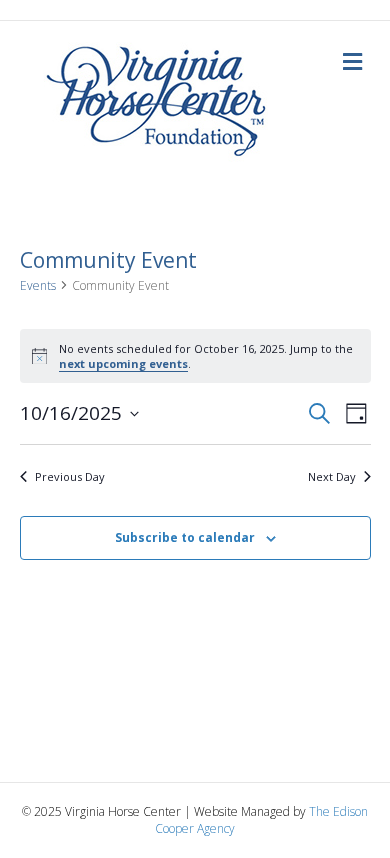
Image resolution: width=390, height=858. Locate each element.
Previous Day (70, 476)
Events (38, 285)
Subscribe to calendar (185, 538)
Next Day (332, 476)
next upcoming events (123, 363)
